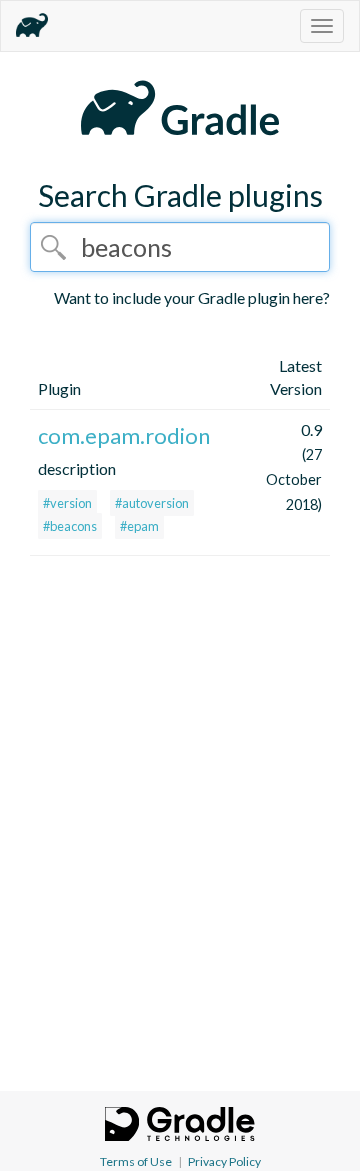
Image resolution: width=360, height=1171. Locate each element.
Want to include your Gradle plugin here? (192, 297)
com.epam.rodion (124, 435)
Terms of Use (136, 1161)
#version (67, 503)
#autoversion (152, 503)
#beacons (70, 526)
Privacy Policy (224, 1161)
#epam (139, 526)
